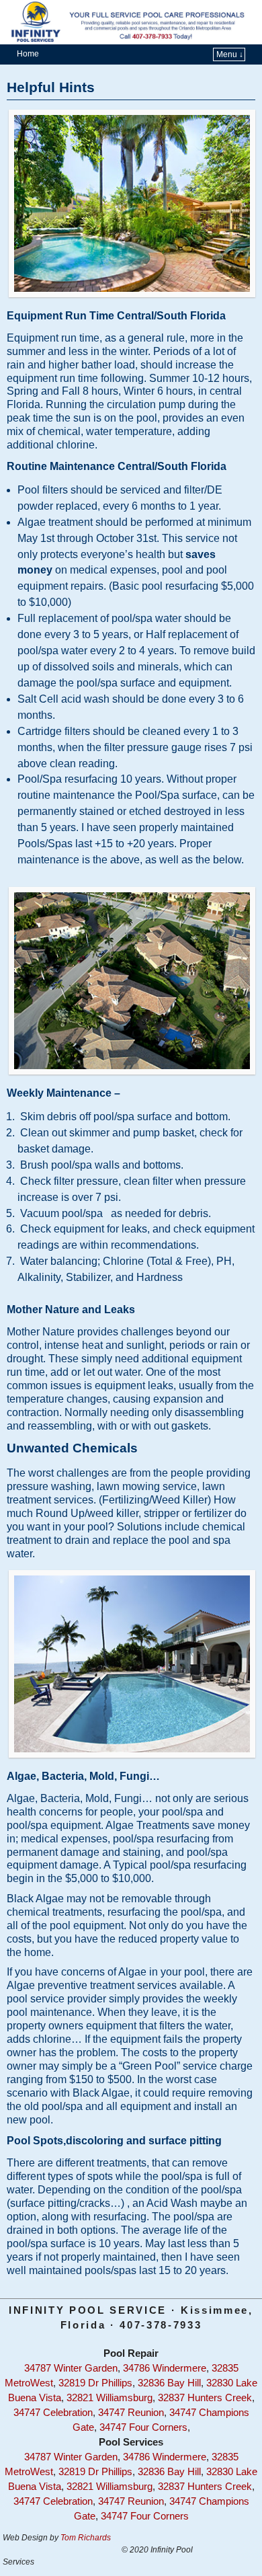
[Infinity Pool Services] (131, 22)
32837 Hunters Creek (205, 2398)
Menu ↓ (230, 54)
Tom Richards (86, 2538)
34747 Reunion (131, 2413)
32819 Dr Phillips (95, 2383)
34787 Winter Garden (71, 2368)
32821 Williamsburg (110, 2398)
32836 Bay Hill (169, 2383)
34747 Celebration (53, 2413)
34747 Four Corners (143, 2427)
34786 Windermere (165, 2368)
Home (28, 54)
